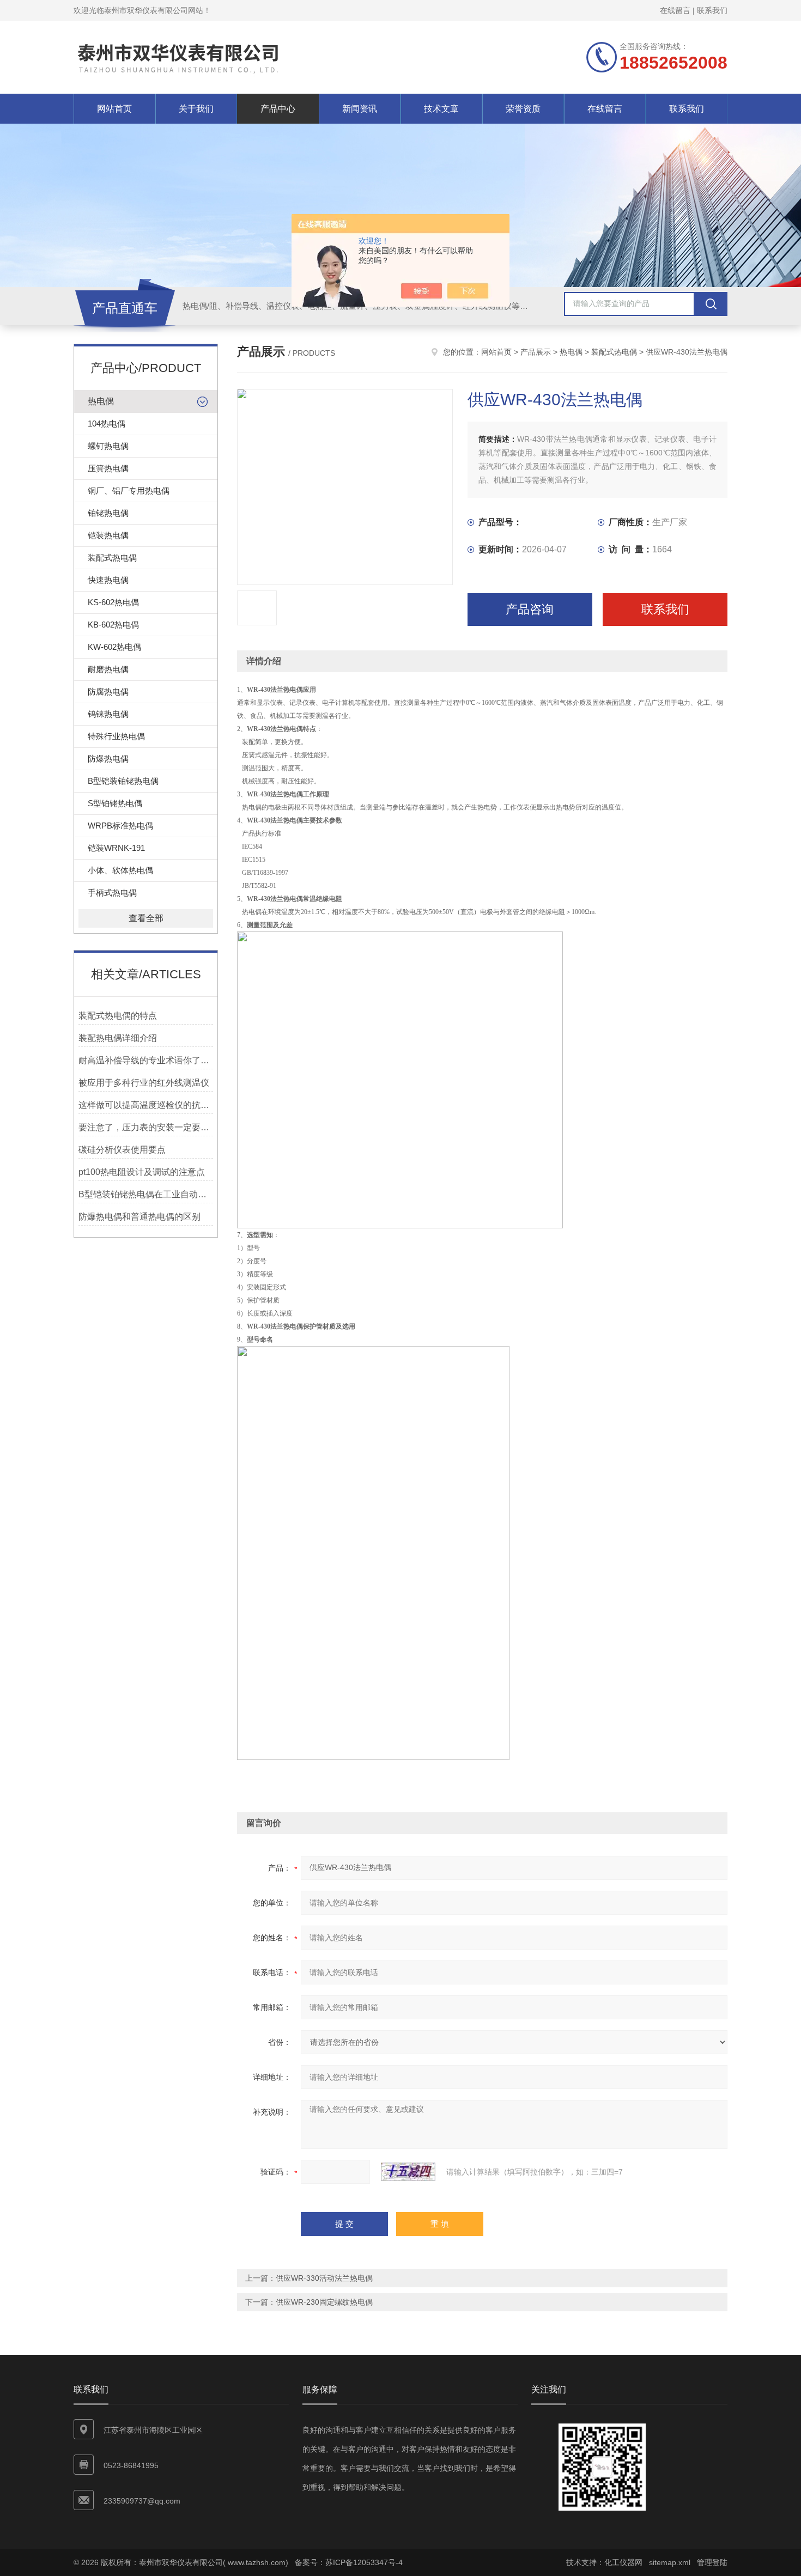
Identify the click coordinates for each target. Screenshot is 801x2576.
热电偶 (101, 401)
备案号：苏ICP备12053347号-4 (349, 2562)
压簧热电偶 (108, 468)
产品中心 (278, 109)
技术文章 (441, 109)
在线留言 (675, 10)
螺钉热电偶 (108, 446)
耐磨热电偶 (108, 669)
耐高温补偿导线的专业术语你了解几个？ (146, 1060)
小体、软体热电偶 (120, 870)
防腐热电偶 (108, 692)
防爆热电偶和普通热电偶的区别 (139, 1217)
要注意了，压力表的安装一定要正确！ (146, 1127)
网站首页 (114, 109)
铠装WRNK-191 (116, 848)
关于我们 (196, 109)
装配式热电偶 (112, 558)
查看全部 (146, 918)
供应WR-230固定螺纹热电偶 (324, 2302)
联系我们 (712, 10)
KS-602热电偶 (113, 602)
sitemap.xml (670, 2562)
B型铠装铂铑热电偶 (123, 781)
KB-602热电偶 (113, 625)
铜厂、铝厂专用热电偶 (129, 491)
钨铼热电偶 (108, 714)
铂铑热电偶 (108, 513)
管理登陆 (712, 2562)
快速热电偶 (108, 580)
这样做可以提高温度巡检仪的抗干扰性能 (146, 1105)
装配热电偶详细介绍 (118, 1038)
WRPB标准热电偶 (120, 826)
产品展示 (536, 352)
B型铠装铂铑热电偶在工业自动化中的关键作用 (146, 1194)
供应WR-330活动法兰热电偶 (324, 2278)
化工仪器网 (623, 2562)
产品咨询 (530, 609)
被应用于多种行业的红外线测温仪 (144, 1083)
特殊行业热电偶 (116, 736)
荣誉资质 (523, 109)
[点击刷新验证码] (408, 2172)
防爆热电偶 (108, 759)
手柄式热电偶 (112, 893)
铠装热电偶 (108, 535)
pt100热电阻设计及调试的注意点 (142, 1172)
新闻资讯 (360, 109)
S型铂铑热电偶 (115, 803)
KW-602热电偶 (114, 647)
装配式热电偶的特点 (118, 1016)
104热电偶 (107, 424)
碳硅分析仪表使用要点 (122, 1150)
